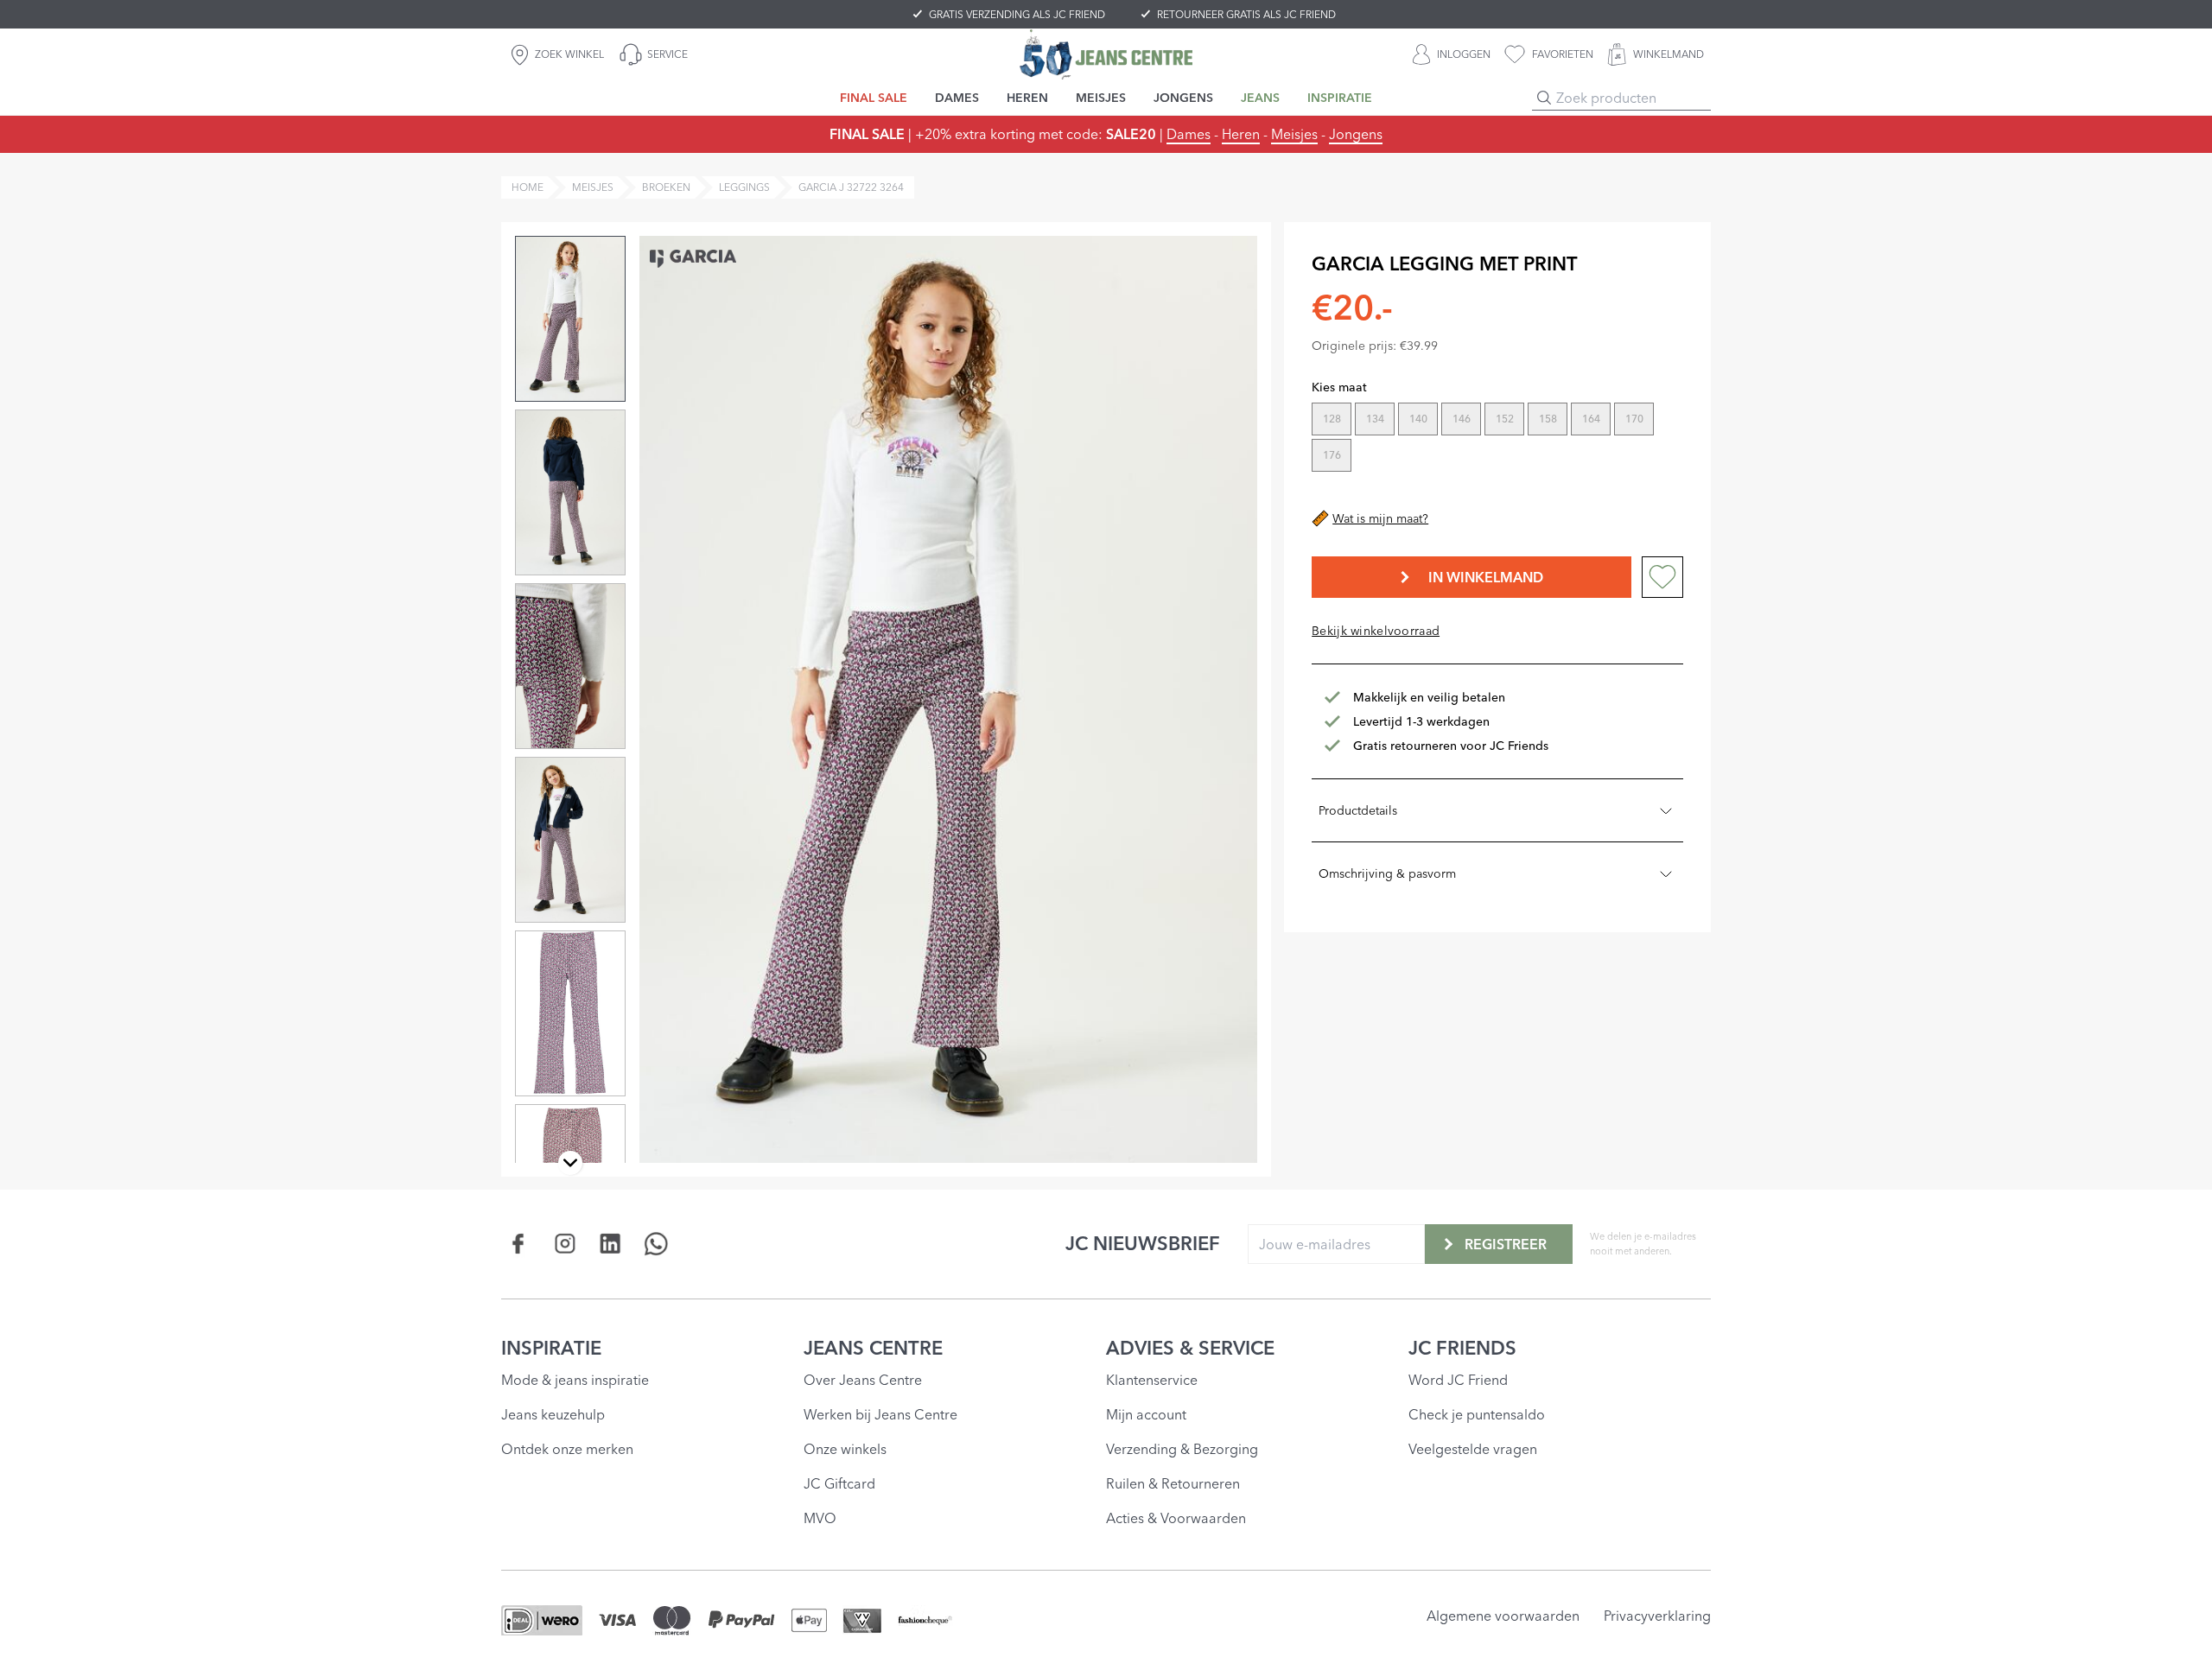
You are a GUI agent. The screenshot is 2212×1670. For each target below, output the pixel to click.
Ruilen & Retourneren (1173, 1483)
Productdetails (1358, 810)
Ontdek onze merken (567, 1449)
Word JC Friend (1458, 1380)
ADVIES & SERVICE (1190, 1348)
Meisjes (1294, 134)
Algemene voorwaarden (1503, 1616)
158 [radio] (1548, 419)
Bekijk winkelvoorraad (1376, 631)
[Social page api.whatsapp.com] (656, 1244)
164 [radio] (1591, 419)
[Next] (570, 1163)
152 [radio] (1505, 419)
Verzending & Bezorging (1182, 1449)
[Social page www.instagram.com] (565, 1244)
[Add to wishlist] (1662, 577)
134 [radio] (1375, 419)
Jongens (1356, 134)
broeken (666, 187)
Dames (1189, 134)
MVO (820, 1518)
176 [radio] (1332, 455)
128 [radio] (1332, 419)
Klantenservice (1152, 1380)
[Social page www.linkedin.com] (610, 1244)
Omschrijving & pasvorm (1387, 873)
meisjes (593, 187)
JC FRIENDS (1462, 1348)
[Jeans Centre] (1106, 54)
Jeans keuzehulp (553, 1414)
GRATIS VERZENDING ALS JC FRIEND (1017, 14)
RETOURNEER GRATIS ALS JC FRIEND (1246, 14)
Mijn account (1146, 1414)
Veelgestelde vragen (1473, 1449)
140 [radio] (1418, 419)
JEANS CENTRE (873, 1348)
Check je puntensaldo (1477, 1414)
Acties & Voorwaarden (1176, 1518)
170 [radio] (1634, 419)
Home (528, 187)
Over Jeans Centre (863, 1380)
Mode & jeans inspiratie (575, 1380)
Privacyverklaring (1657, 1616)
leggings (744, 187)
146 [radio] (1462, 419)
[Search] (1544, 98)
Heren (1241, 134)
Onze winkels (845, 1449)
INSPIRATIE (551, 1348)
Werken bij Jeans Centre (880, 1414)
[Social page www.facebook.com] (519, 1244)
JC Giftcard (839, 1483)
